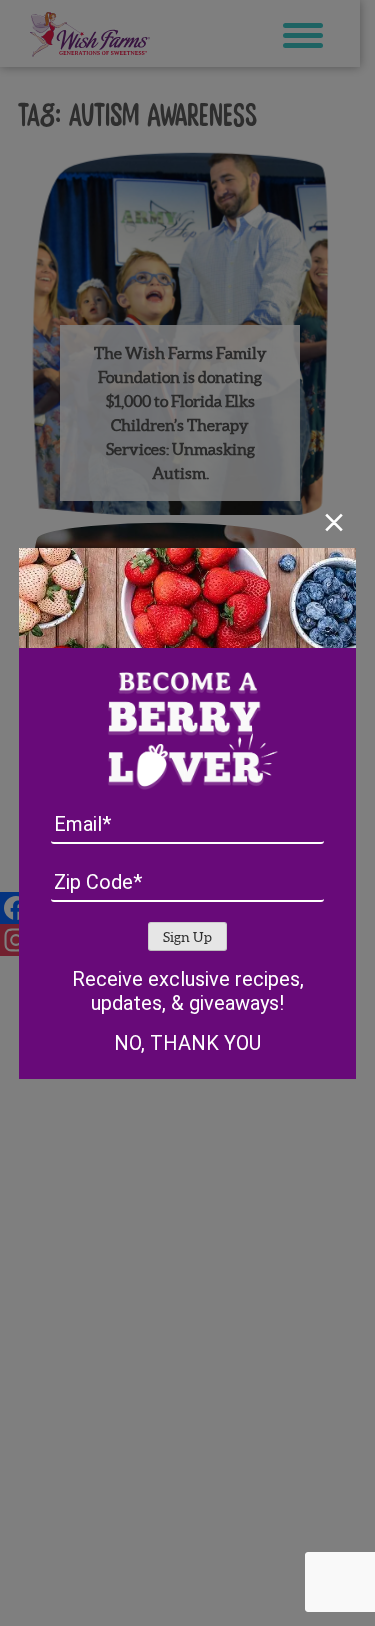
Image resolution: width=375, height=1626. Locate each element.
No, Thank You (187, 1043)
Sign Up (187, 937)
